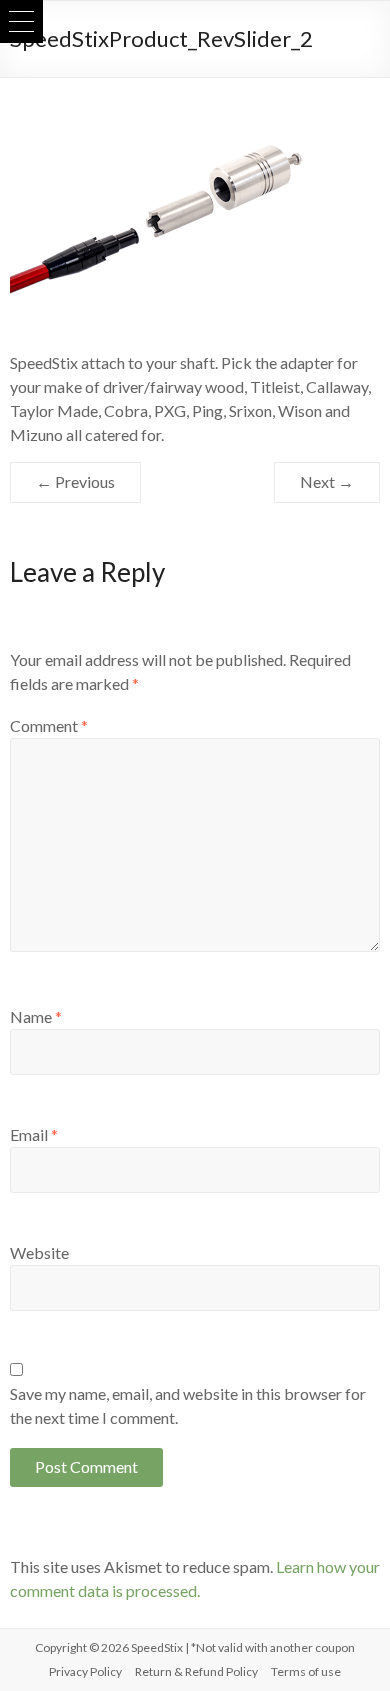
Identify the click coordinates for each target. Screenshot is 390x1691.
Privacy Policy (85, 1671)
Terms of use (306, 1671)
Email (34, 1134)
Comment (49, 725)
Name (36, 1016)
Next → (327, 481)
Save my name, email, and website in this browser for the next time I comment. (188, 1405)
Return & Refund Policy (196, 1671)
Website (39, 1252)
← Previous (75, 481)
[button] (21, 21)
